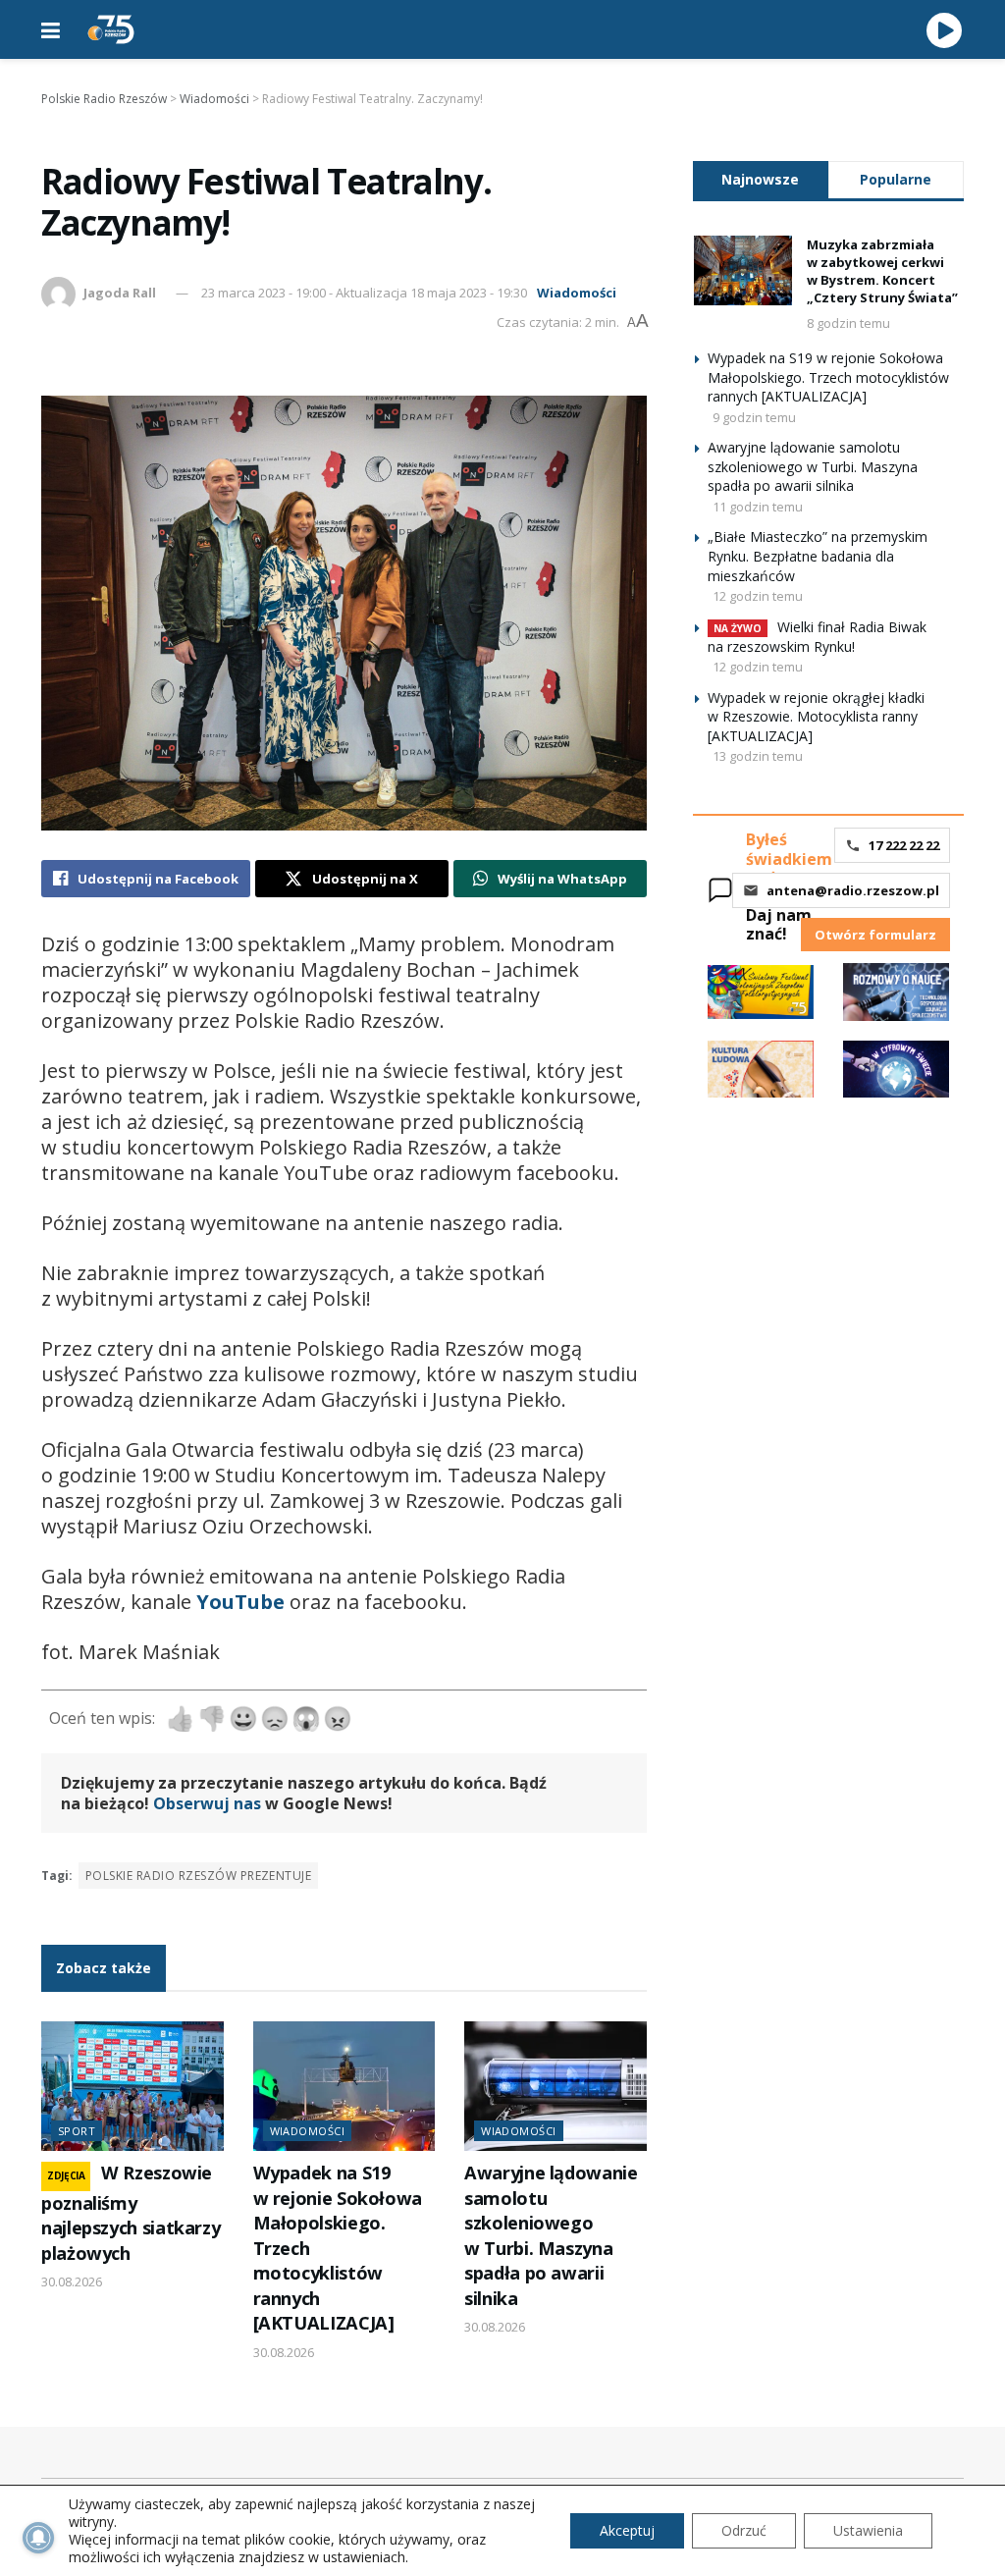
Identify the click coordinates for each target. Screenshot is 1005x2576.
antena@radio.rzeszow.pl (853, 890)
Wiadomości (577, 293)
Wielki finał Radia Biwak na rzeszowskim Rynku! (817, 637)
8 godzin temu (848, 323)
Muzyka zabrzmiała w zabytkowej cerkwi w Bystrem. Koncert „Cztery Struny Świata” (882, 271)
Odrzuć (744, 2530)
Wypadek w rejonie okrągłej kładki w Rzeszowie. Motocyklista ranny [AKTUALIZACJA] (816, 717)
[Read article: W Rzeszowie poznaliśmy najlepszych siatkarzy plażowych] (132, 2087)
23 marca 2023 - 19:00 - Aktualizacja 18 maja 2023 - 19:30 (364, 293)
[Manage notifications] (38, 2538)
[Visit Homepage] (111, 29)
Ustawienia (868, 2530)
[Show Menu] (51, 29)
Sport (77, 2131)
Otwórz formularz (875, 935)
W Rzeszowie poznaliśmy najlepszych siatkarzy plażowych (131, 2212)
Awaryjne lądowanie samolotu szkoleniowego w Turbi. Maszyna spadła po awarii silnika (551, 2235)
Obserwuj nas (207, 1803)
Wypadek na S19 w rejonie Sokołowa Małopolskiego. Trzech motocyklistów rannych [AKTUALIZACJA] (828, 377)
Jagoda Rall (120, 293)
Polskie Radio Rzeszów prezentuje (198, 1876)
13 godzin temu (758, 756)
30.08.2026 (72, 2281)
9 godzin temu (754, 417)
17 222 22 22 (904, 845)
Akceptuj (627, 2530)
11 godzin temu (758, 507)
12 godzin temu (758, 596)
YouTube (240, 1602)
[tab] (761, 179)
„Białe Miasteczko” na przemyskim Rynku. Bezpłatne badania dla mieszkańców (818, 556)
